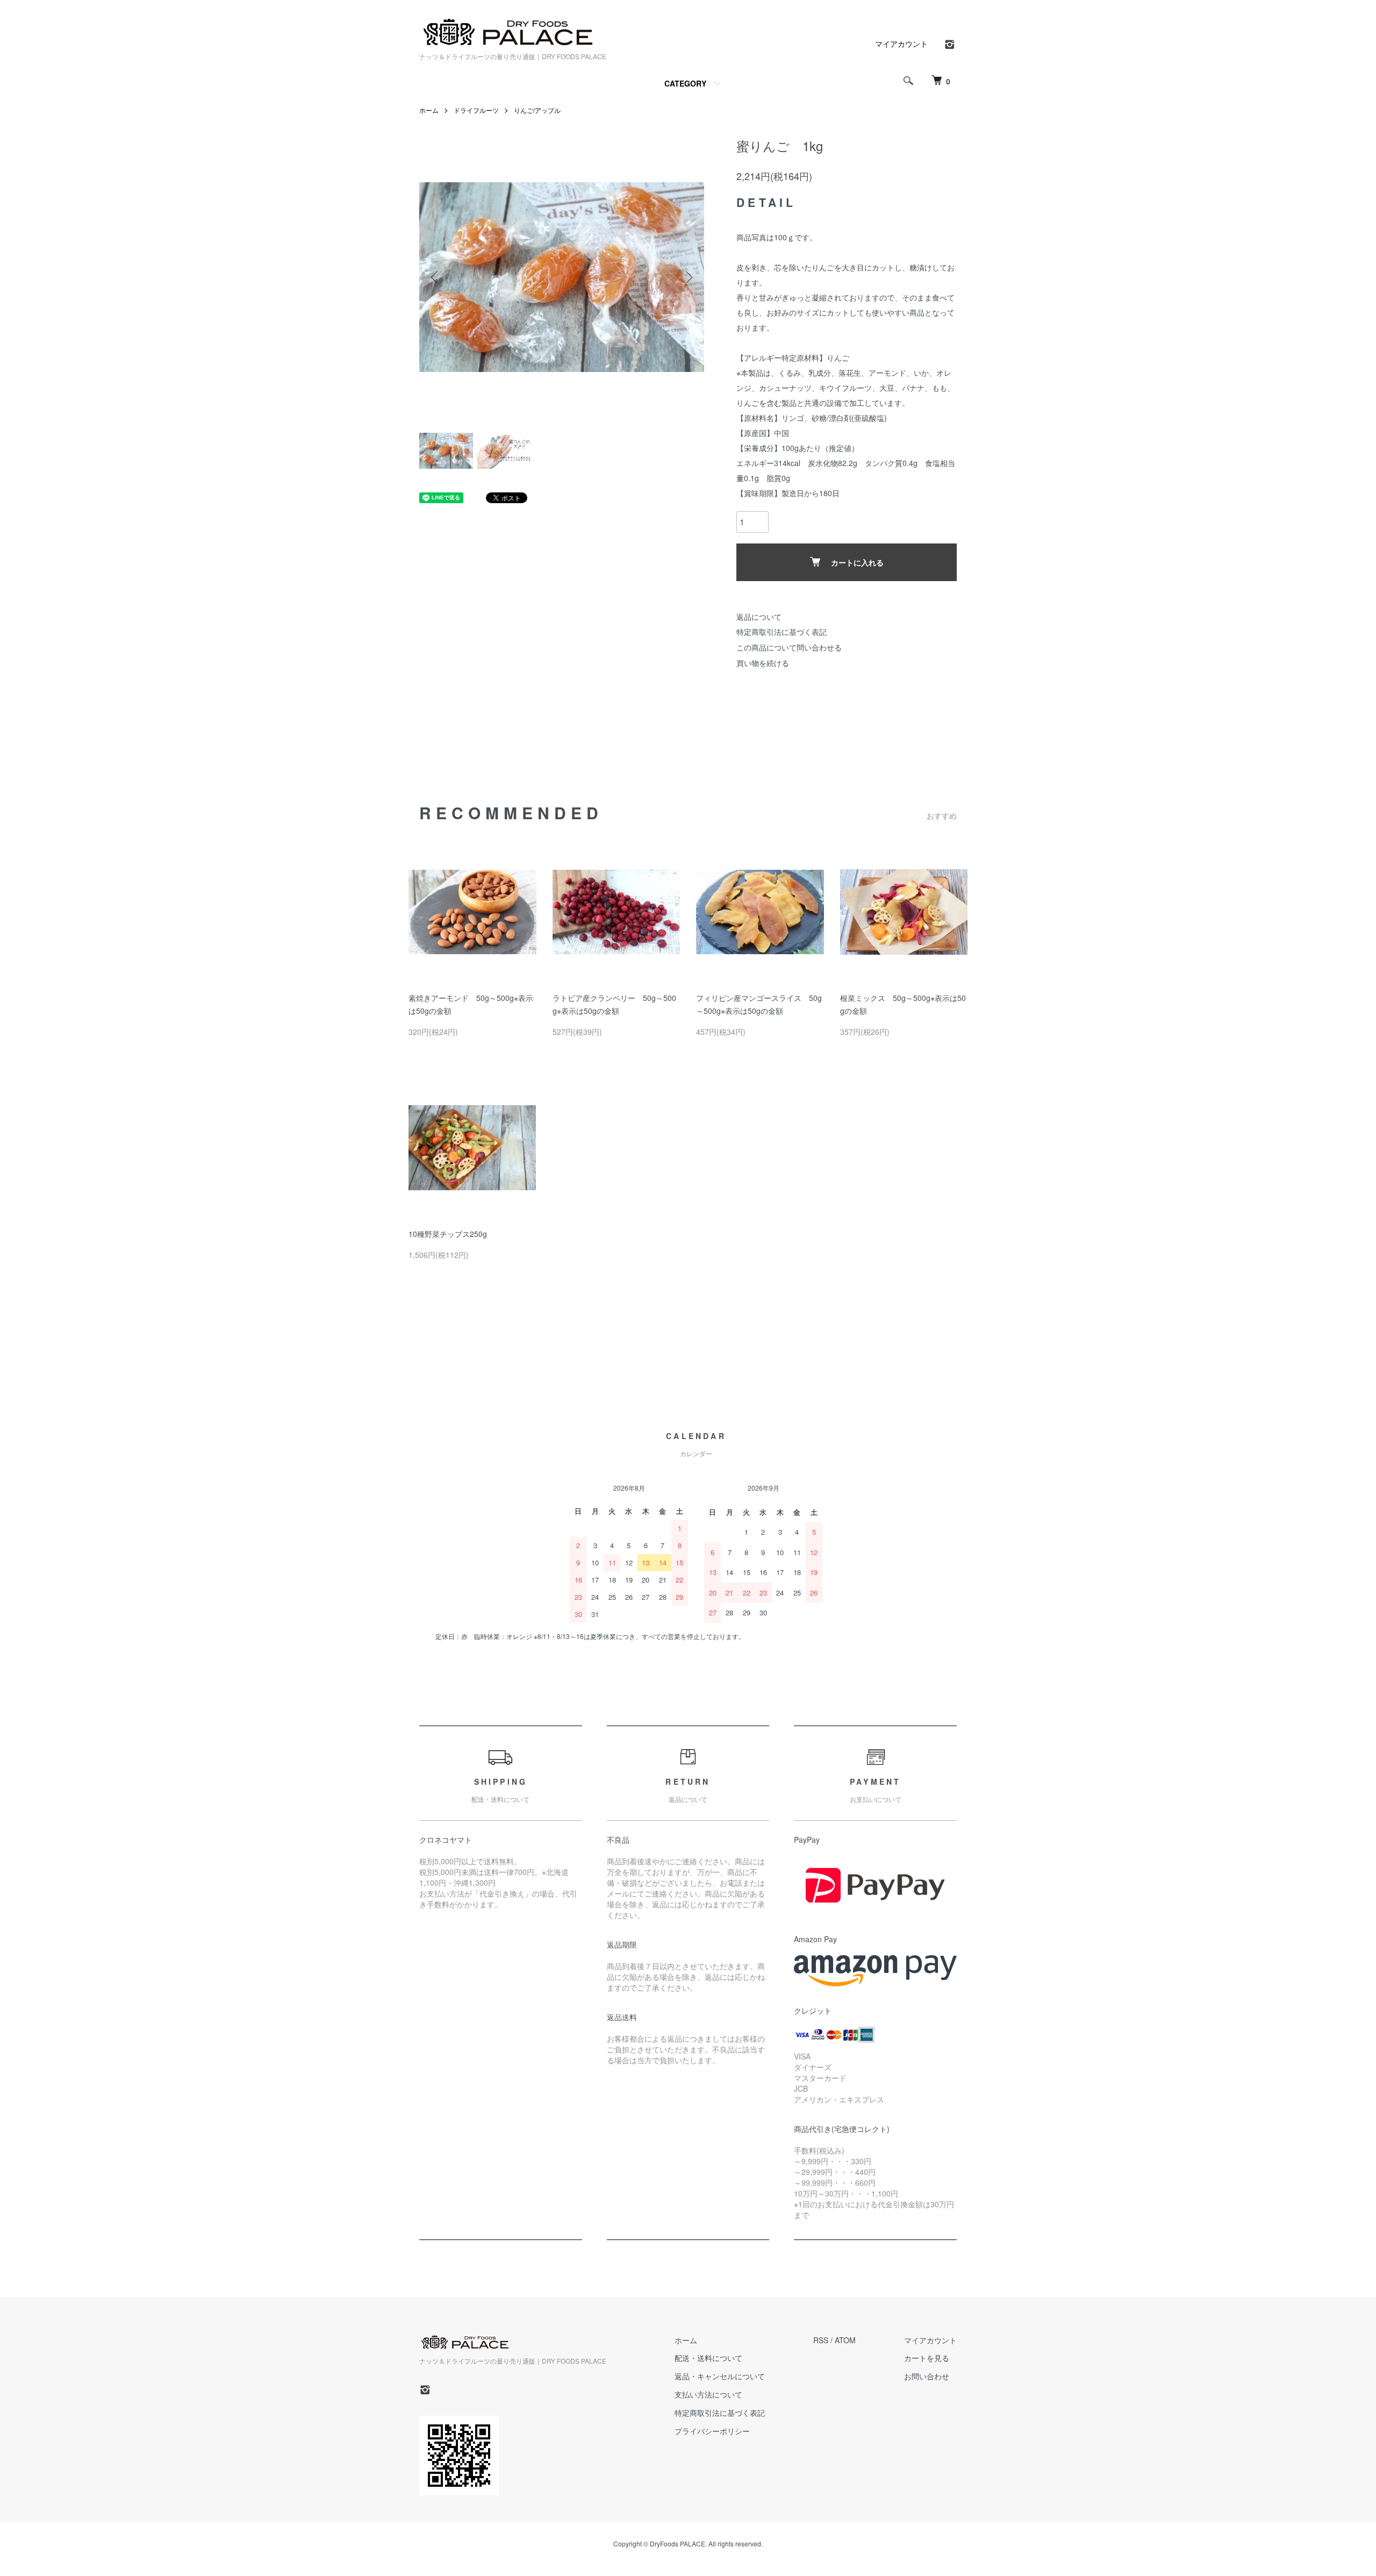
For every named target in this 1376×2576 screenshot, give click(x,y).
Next (688, 277)
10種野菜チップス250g (448, 1234)
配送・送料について (708, 2358)
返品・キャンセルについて (720, 2376)
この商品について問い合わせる (789, 647)
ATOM (845, 2340)
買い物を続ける (763, 663)
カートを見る (927, 2358)
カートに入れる (857, 562)
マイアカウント (901, 44)
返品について (759, 617)
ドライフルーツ (476, 110)
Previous (435, 277)
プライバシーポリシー (712, 2431)
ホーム (429, 110)
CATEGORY (685, 83)
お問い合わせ (927, 2376)
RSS (821, 2340)
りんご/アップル (537, 110)
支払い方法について (708, 2394)
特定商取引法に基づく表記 (782, 632)
